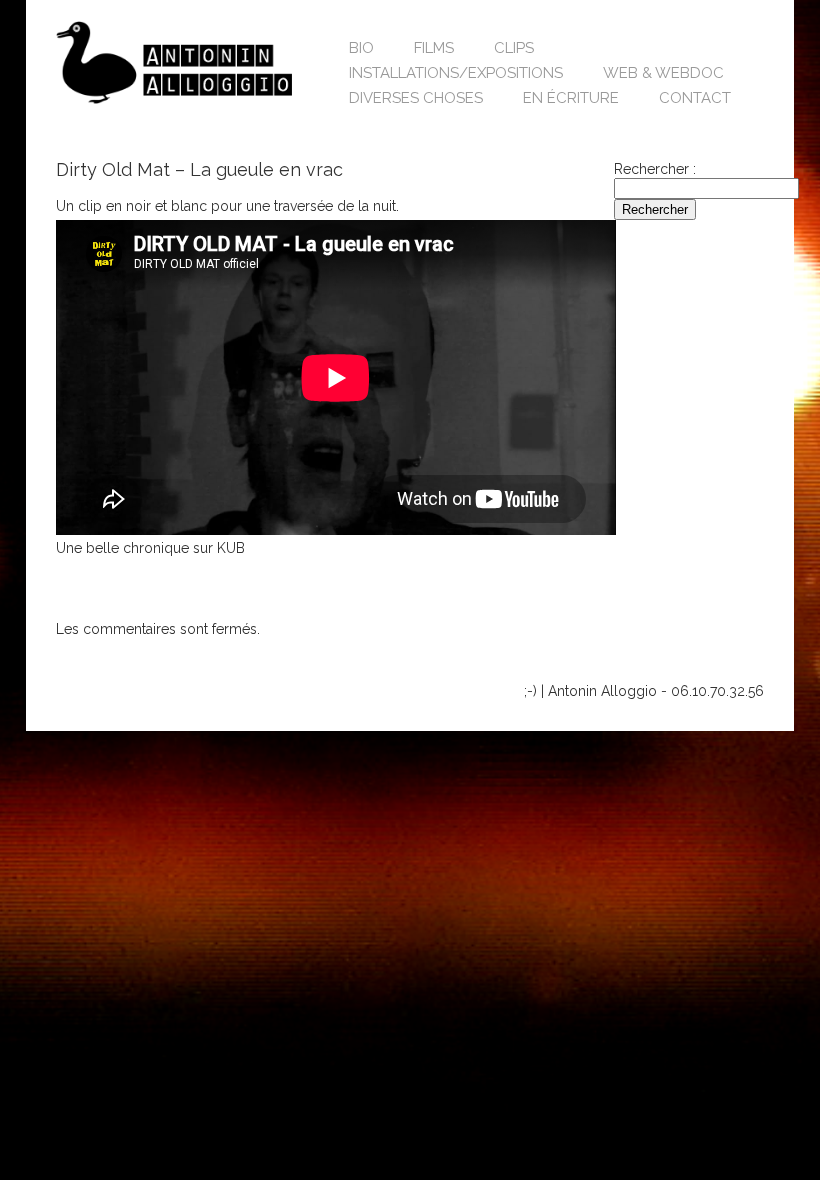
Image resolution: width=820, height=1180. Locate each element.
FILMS (434, 48)
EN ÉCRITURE (571, 98)
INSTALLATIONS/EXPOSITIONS (456, 73)
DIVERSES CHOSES (416, 98)
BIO (361, 48)
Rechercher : (655, 169)
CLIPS (514, 48)
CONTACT (695, 98)
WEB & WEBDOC (663, 73)
